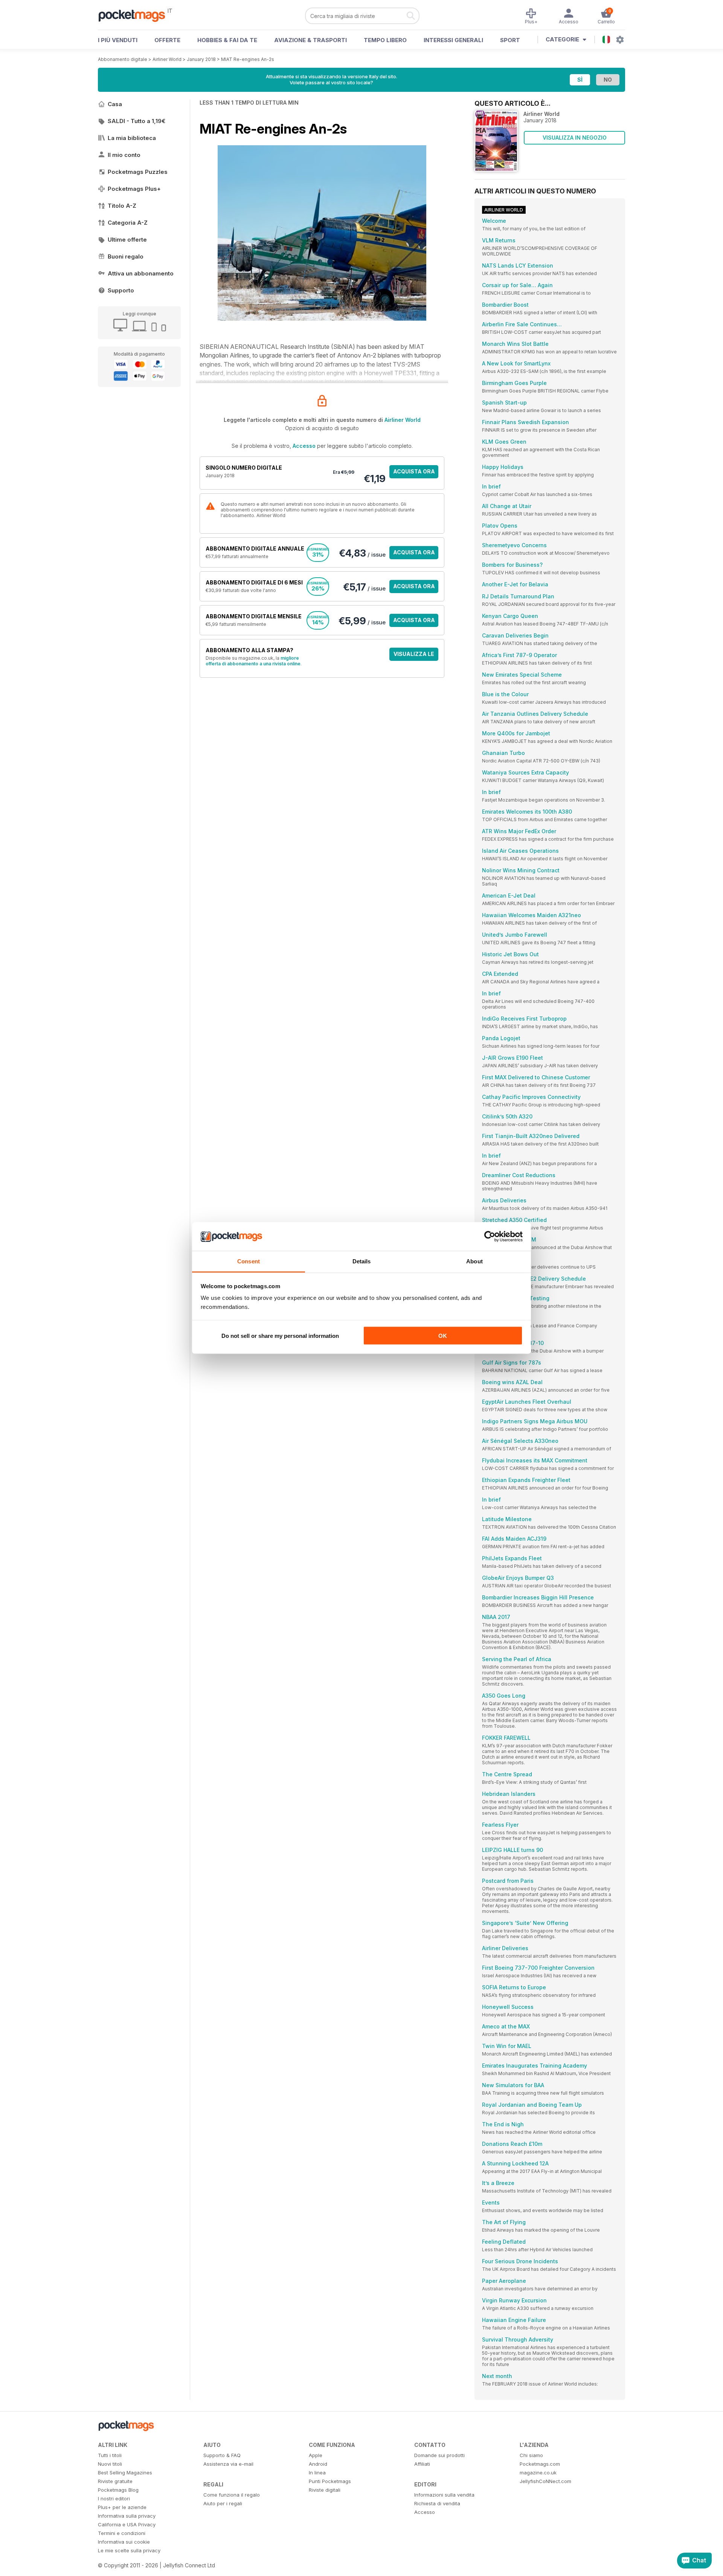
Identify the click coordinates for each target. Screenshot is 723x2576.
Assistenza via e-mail (228, 2464)
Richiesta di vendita (437, 2503)
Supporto (121, 290)
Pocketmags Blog (118, 2490)
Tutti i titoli (110, 2455)
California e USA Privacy (127, 2524)
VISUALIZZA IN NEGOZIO (575, 138)
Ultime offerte (127, 240)
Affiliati (422, 2464)
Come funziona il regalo (232, 2495)
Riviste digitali (325, 2490)
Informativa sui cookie (124, 2542)
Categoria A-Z (128, 223)
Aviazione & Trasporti (310, 40)
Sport (510, 40)
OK (443, 1335)
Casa (115, 104)
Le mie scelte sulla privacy (129, 2550)
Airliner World (167, 59)
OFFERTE (167, 40)
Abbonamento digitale (123, 59)
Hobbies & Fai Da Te (227, 40)
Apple (316, 2455)
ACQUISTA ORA (414, 471)
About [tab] (474, 1261)
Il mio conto (124, 155)
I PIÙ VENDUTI (118, 40)
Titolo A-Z (122, 206)
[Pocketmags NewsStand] (136, 15)
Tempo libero (385, 40)
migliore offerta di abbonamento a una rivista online (253, 661)
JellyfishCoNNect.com (545, 2481)
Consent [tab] (249, 1261)
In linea (317, 2473)
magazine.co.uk (538, 2473)
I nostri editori (114, 2498)
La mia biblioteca (132, 138)
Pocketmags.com (540, 2464)
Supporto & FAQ (222, 2455)
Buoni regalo (126, 256)
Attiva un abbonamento (141, 273)
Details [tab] (362, 1261)
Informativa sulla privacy (127, 2516)
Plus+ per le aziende (122, 2507)
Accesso (304, 446)
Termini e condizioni (122, 2533)
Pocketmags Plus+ (134, 189)
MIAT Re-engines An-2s (248, 59)
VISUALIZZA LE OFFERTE (414, 656)
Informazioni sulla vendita (444, 2495)
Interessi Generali (453, 40)
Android (318, 2464)
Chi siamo (531, 2455)
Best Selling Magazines (125, 2473)
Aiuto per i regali (223, 2503)
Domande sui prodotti (439, 2455)
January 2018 (201, 59)
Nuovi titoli (110, 2464)
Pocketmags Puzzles (138, 172)
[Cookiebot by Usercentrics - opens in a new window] (490, 1237)
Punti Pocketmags (330, 2481)
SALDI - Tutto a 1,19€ (137, 121)
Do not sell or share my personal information (280, 1335)
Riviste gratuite (115, 2481)
